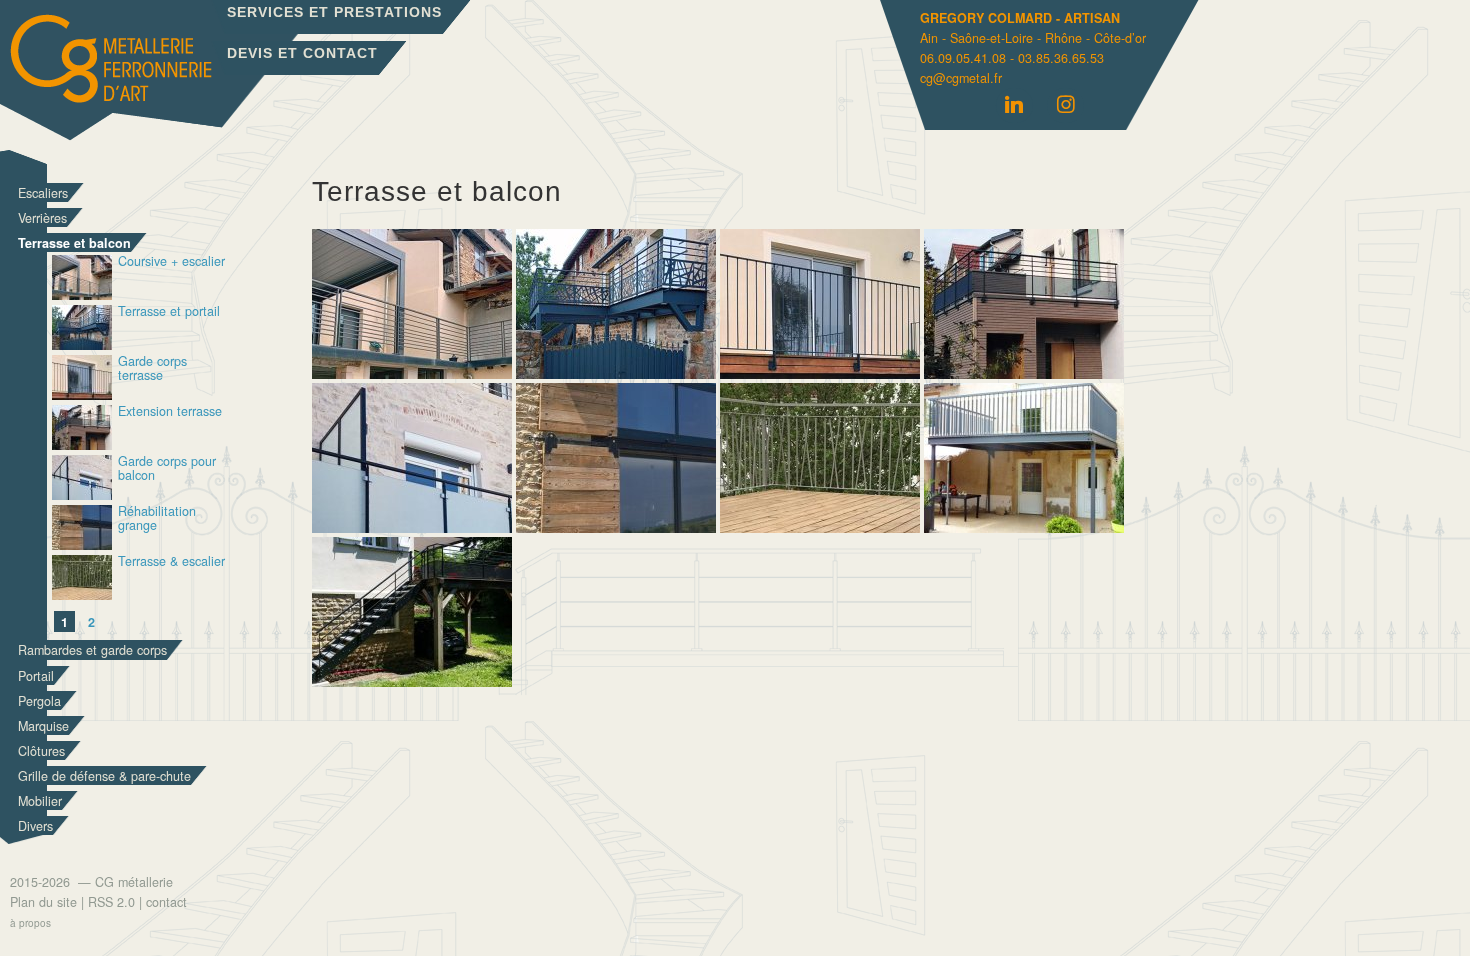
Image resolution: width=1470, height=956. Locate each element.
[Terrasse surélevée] (412, 681)
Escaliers (43, 193)
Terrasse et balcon (74, 243)
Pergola (39, 701)
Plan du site (43, 902)
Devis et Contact (302, 53)
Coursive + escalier (171, 262)
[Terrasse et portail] (616, 373)
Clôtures (41, 751)
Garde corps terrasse (152, 369)
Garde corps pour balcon (167, 469)
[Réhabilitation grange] (616, 527)
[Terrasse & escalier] (820, 527)
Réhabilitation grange (157, 519)
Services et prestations (334, 12)
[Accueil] (161, 74)
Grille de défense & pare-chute (104, 776)
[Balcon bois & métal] (1024, 527)
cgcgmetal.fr (961, 78)
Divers (35, 826)
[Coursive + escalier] (412, 373)
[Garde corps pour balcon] (412, 527)
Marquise (43, 726)
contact (166, 902)
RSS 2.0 (111, 902)
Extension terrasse (170, 412)
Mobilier (40, 801)
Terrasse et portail (169, 312)
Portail (36, 676)
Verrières (42, 218)
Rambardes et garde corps (92, 650)
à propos (30, 922)
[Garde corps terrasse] (820, 373)
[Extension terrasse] (1024, 373)
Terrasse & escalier (171, 562)
